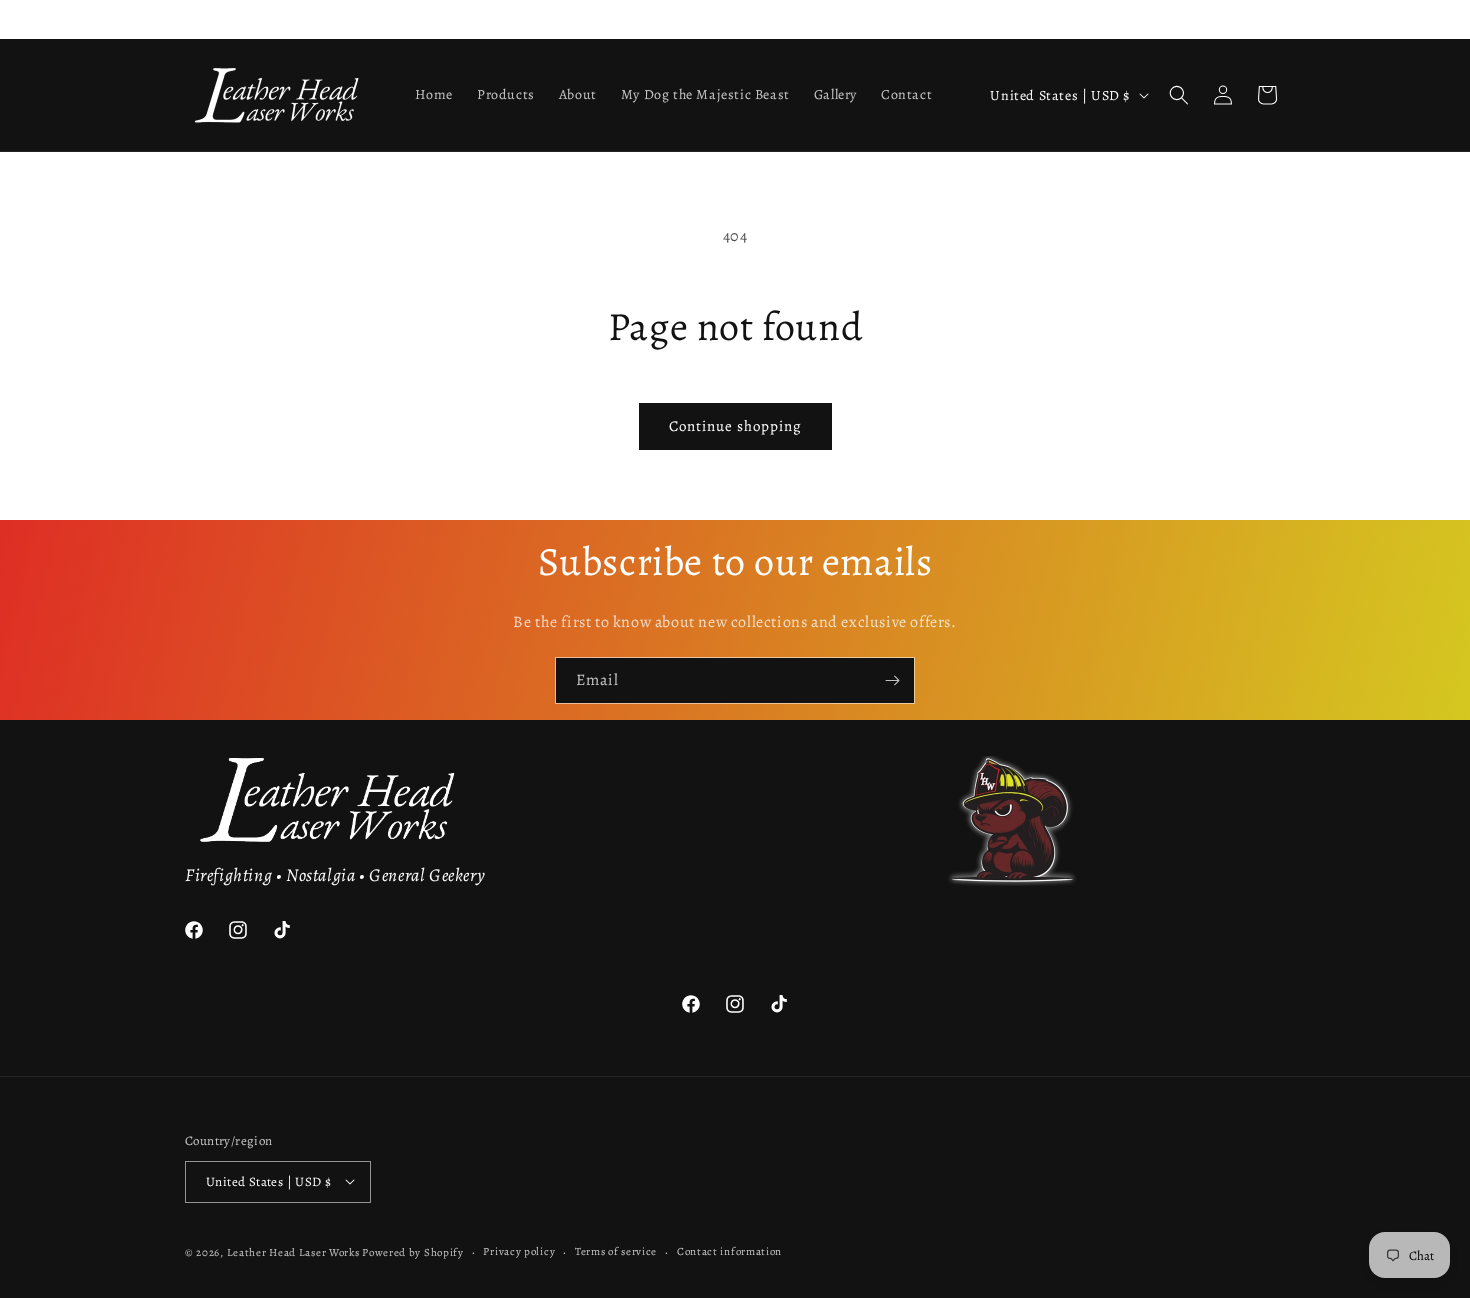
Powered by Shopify (413, 1251)
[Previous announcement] (192, 19)
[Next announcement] (1278, 19)
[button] (1179, 95)
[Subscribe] (892, 680)
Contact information (729, 1250)
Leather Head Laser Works (293, 1251)
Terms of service (616, 1250)
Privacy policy (519, 1250)
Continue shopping (735, 426)
